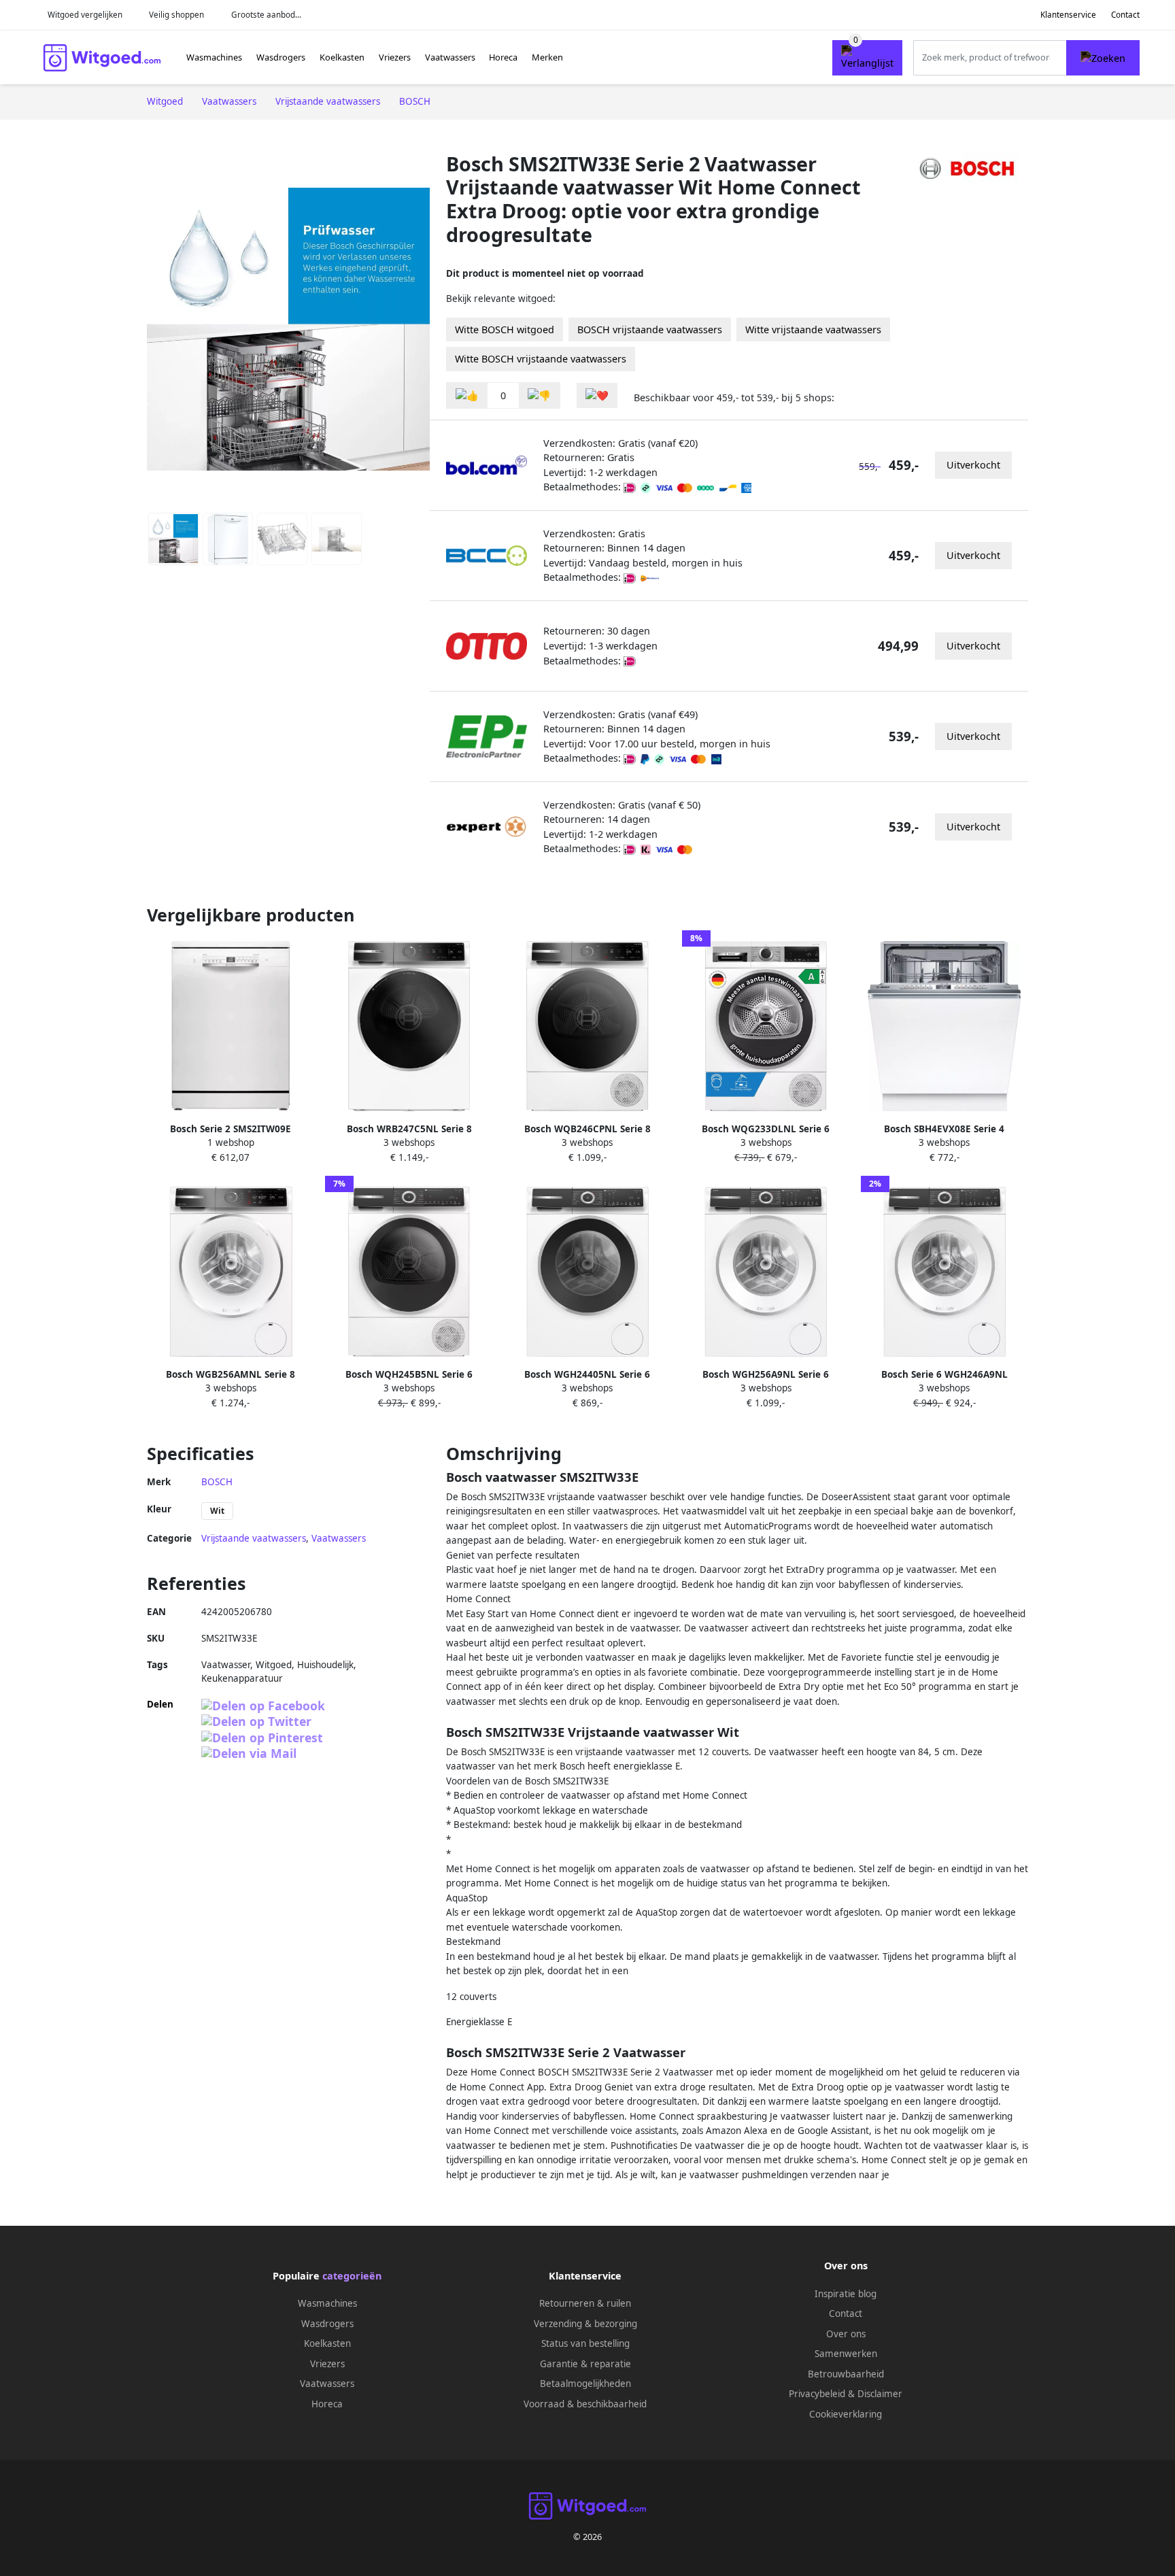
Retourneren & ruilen (585, 2303)
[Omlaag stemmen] (539, 395)
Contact (1125, 15)
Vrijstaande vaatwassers (254, 1538)
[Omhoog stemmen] (467, 395)
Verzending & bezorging (585, 2324)
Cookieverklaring (846, 2414)
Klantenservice (1068, 15)
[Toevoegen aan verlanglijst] (597, 395)
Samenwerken (846, 2354)
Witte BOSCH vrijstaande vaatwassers (541, 359)
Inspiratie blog (846, 2294)
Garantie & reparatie (585, 2364)
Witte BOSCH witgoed (505, 329)
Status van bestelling (585, 2343)
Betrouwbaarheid (846, 2374)
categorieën (352, 2276)
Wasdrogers (281, 57)
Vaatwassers (450, 57)
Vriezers (395, 57)
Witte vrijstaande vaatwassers (813, 329)
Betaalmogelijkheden (585, 2384)
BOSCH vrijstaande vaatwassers (650, 329)
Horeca (503, 57)
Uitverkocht (973, 465)
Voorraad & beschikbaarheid (585, 2404)
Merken (547, 57)
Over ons (846, 2334)
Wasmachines (214, 57)
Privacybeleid (817, 2394)
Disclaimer (880, 2394)
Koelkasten (342, 57)
